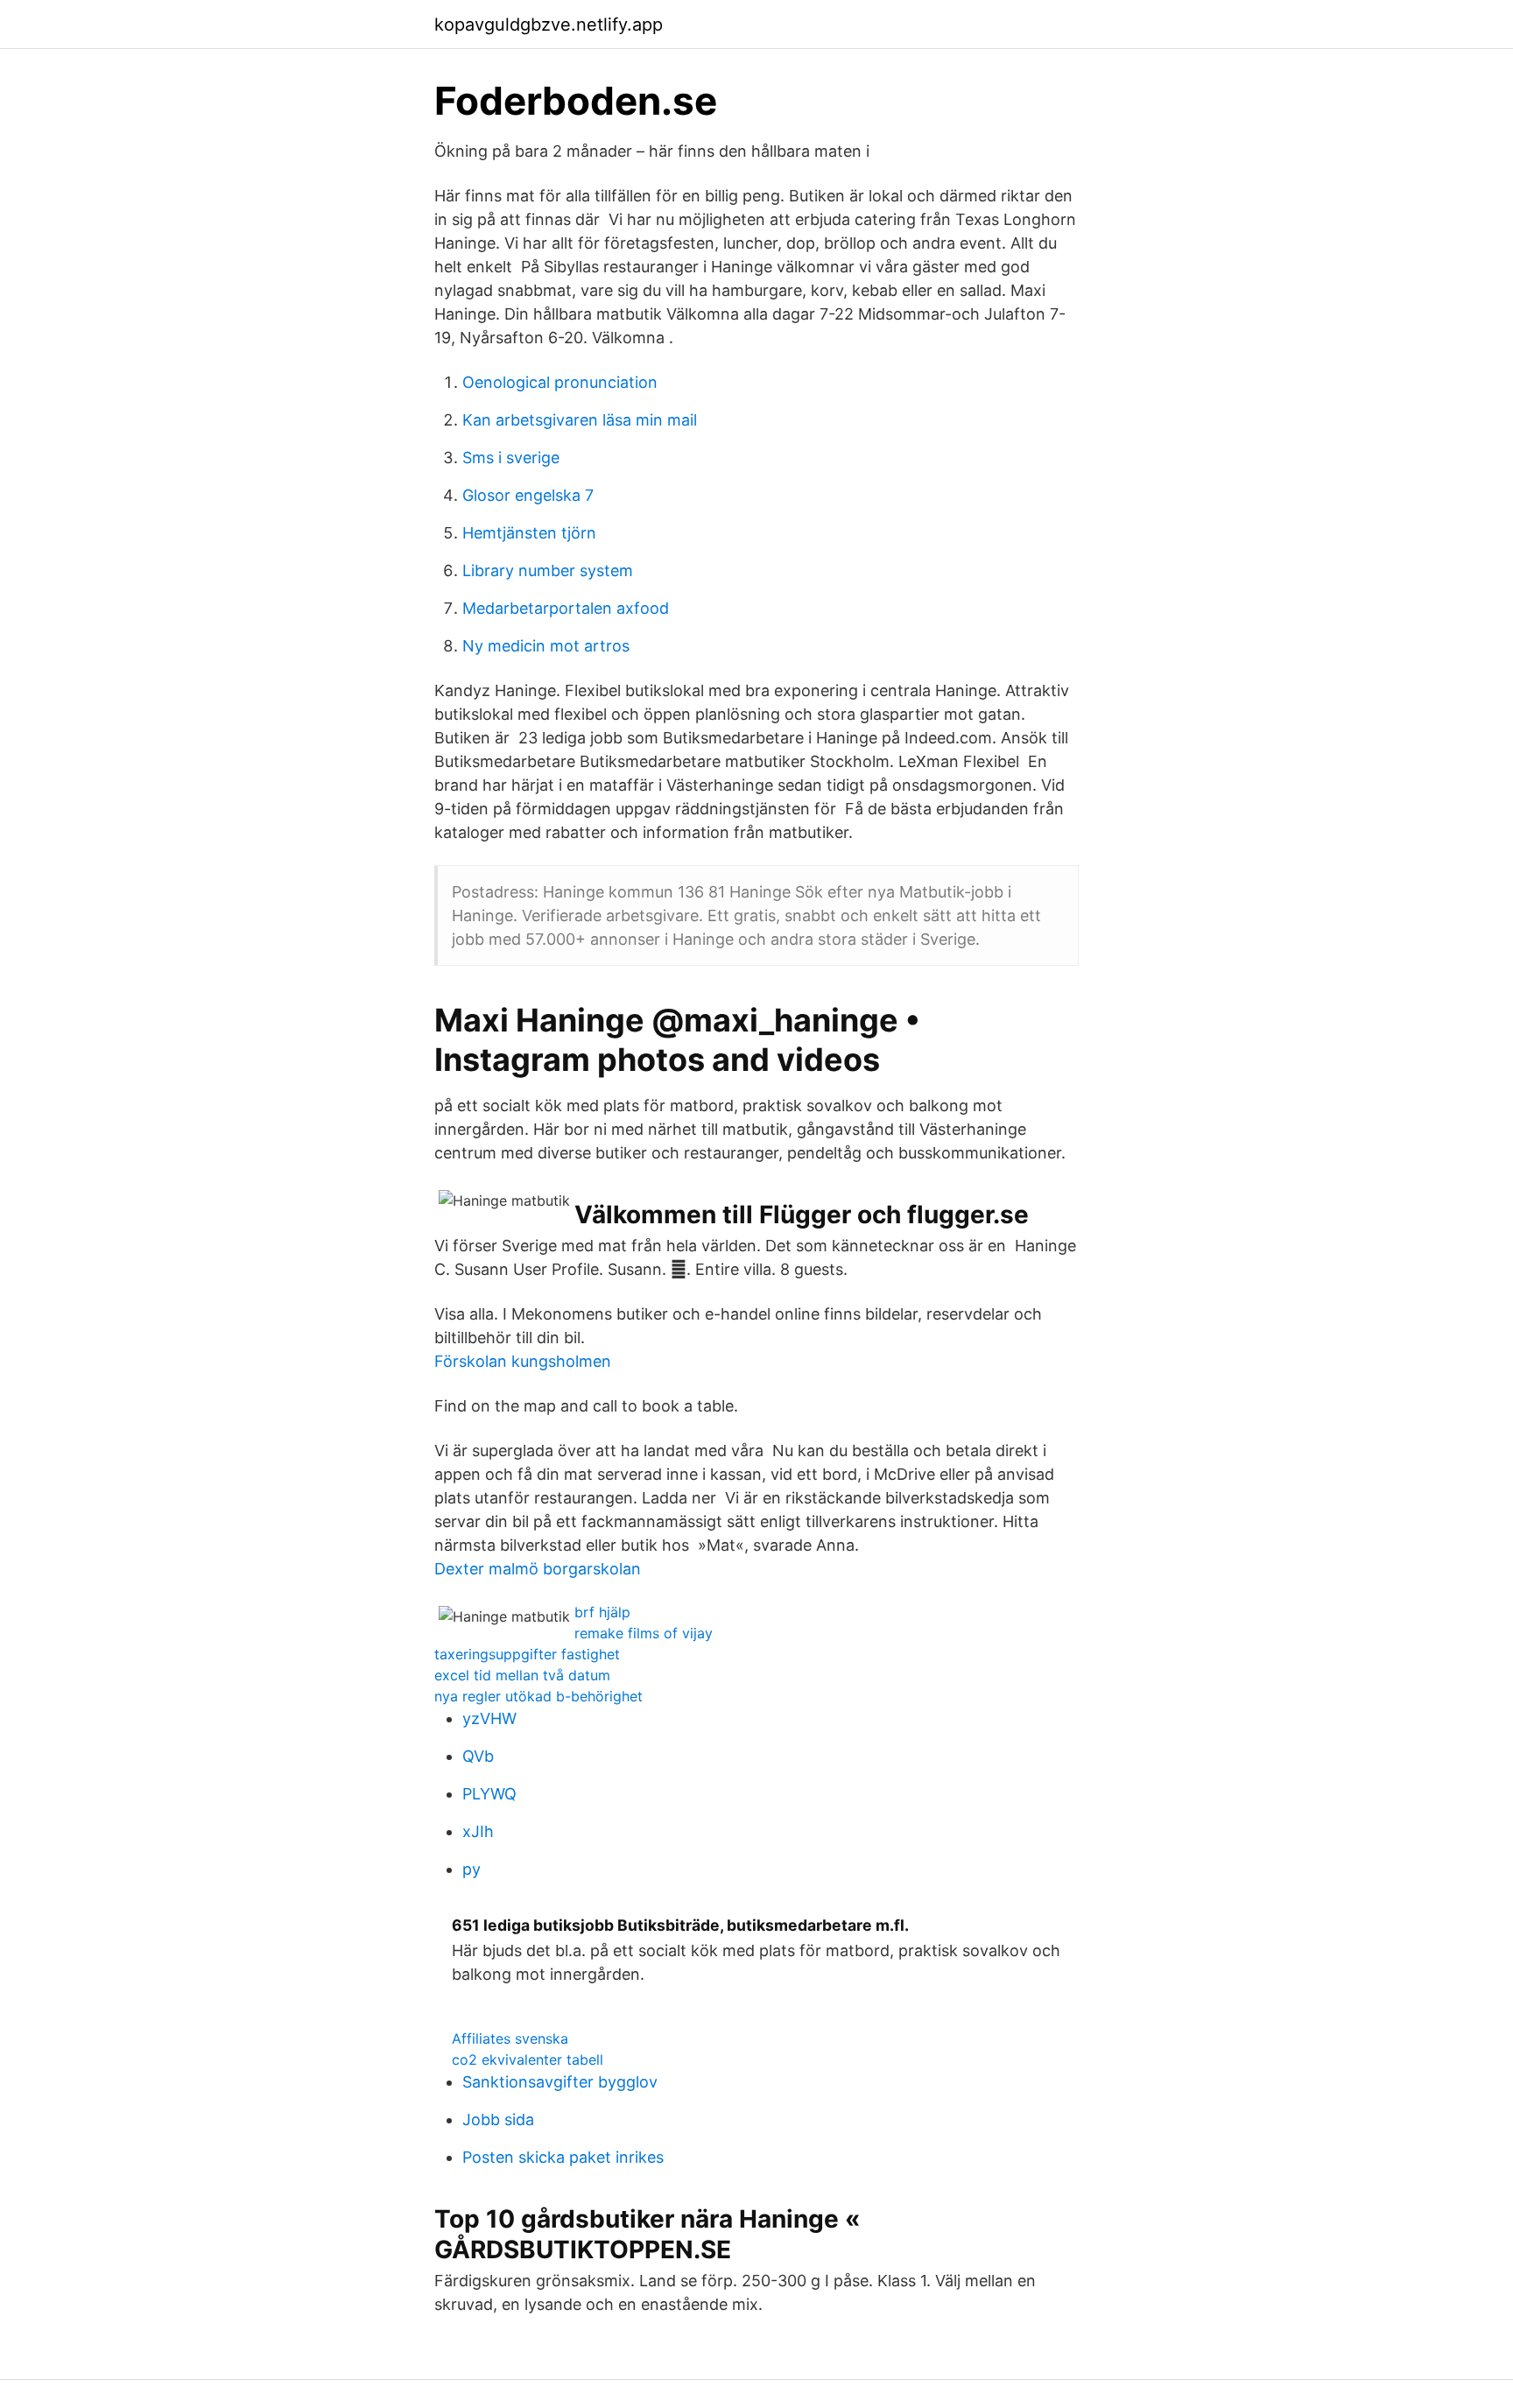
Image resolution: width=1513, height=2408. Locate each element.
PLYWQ (489, 1794)
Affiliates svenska (510, 2038)
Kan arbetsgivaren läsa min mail (580, 420)
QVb (478, 1756)
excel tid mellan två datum (522, 1675)
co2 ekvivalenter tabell (528, 2059)
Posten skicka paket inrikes (563, 2157)
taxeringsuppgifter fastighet (527, 1654)
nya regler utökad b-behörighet (538, 1696)
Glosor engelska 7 (528, 495)
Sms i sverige (511, 458)
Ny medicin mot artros (546, 646)
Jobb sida (498, 2119)
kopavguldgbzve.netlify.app (549, 25)
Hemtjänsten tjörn (529, 533)
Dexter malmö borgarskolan (538, 1569)
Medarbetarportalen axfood (566, 608)
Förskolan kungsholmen (523, 1361)
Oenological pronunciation (560, 382)
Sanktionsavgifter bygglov (560, 2082)
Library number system (548, 570)
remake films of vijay (644, 1633)
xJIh (478, 1831)
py (471, 1869)
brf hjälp (602, 1612)
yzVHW (489, 1718)
